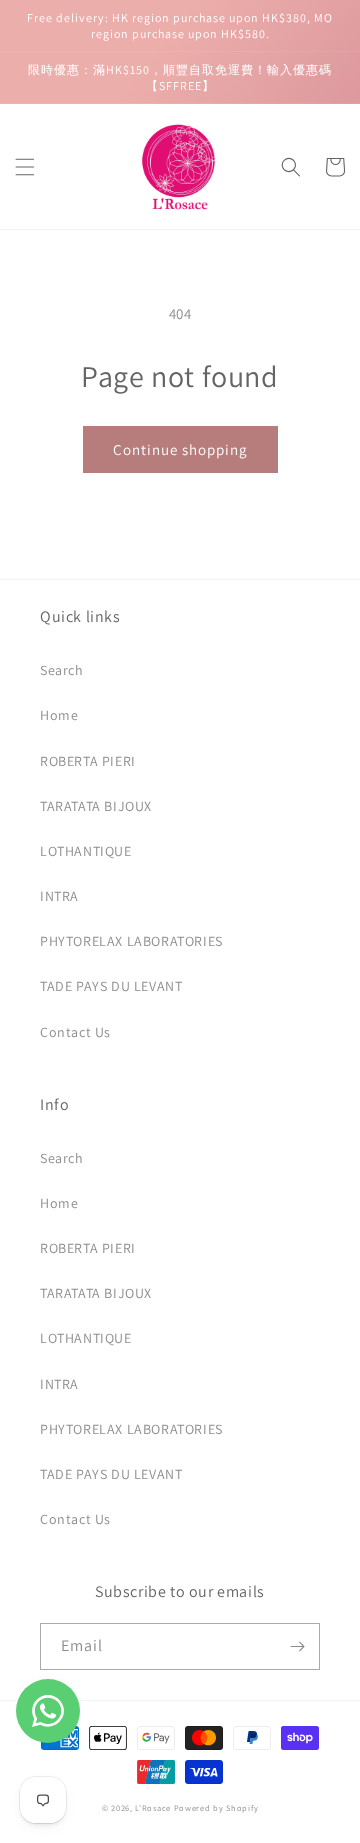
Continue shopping (180, 449)
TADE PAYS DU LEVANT (111, 986)
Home (59, 715)
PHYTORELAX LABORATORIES (131, 941)
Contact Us (75, 1032)
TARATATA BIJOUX (96, 806)
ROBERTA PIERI (88, 761)
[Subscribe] (297, 1646)
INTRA (59, 896)
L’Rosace (153, 1807)
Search (62, 670)
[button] (25, 167)
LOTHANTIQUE (86, 851)
